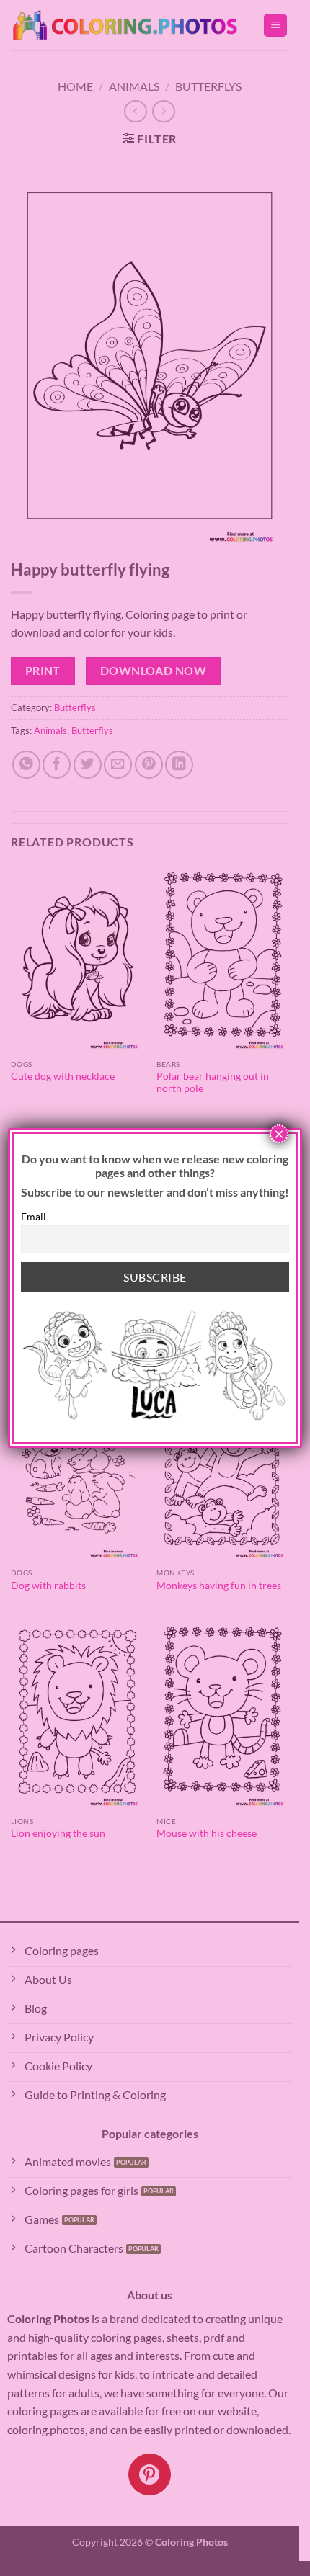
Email (34, 1216)
